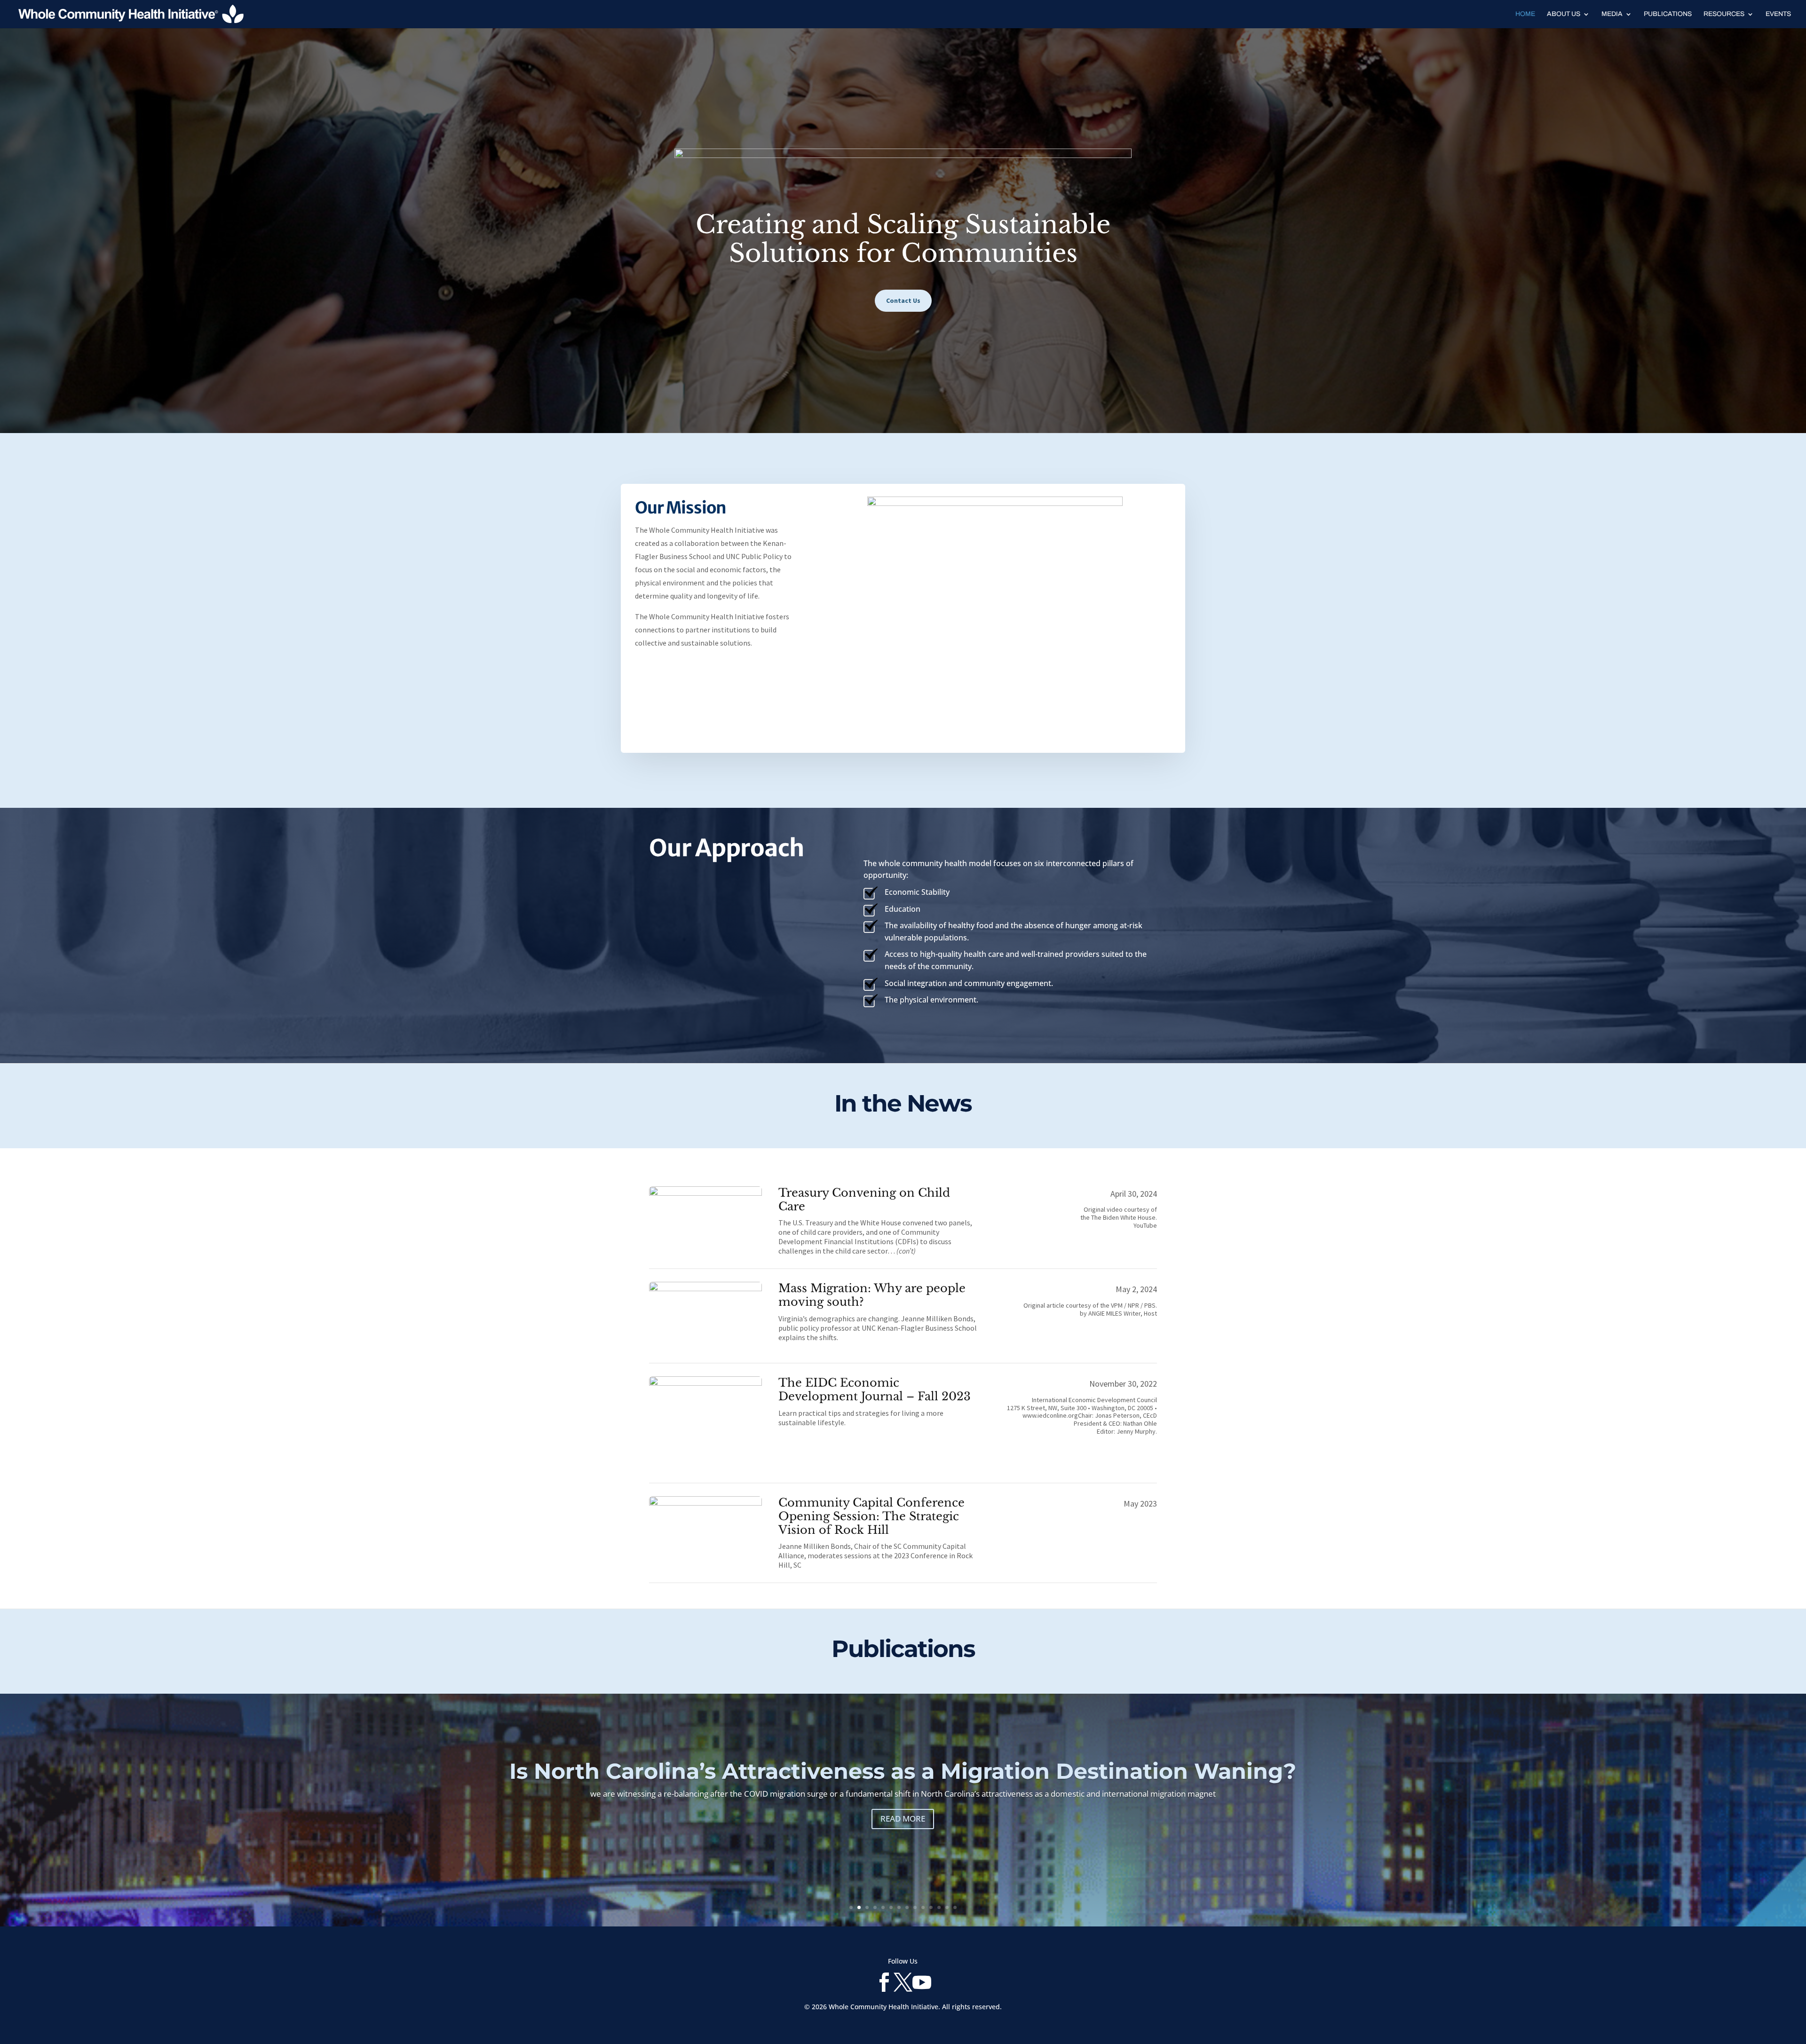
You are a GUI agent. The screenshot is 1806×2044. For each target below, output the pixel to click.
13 (947, 1907)
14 (955, 1907)
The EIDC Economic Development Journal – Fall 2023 (875, 1389)
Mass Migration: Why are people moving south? (872, 1295)
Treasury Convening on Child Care (864, 1200)
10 (923, 1907)
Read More (903, 1843)
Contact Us (903, 300)
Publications (1668, 14)
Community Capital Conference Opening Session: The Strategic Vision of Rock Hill (871, 1516)
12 (939, 1907)
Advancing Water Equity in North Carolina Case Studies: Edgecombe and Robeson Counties (903, 1783)
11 (931, 1907)
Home (1525, 14)
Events (1778, 14)
